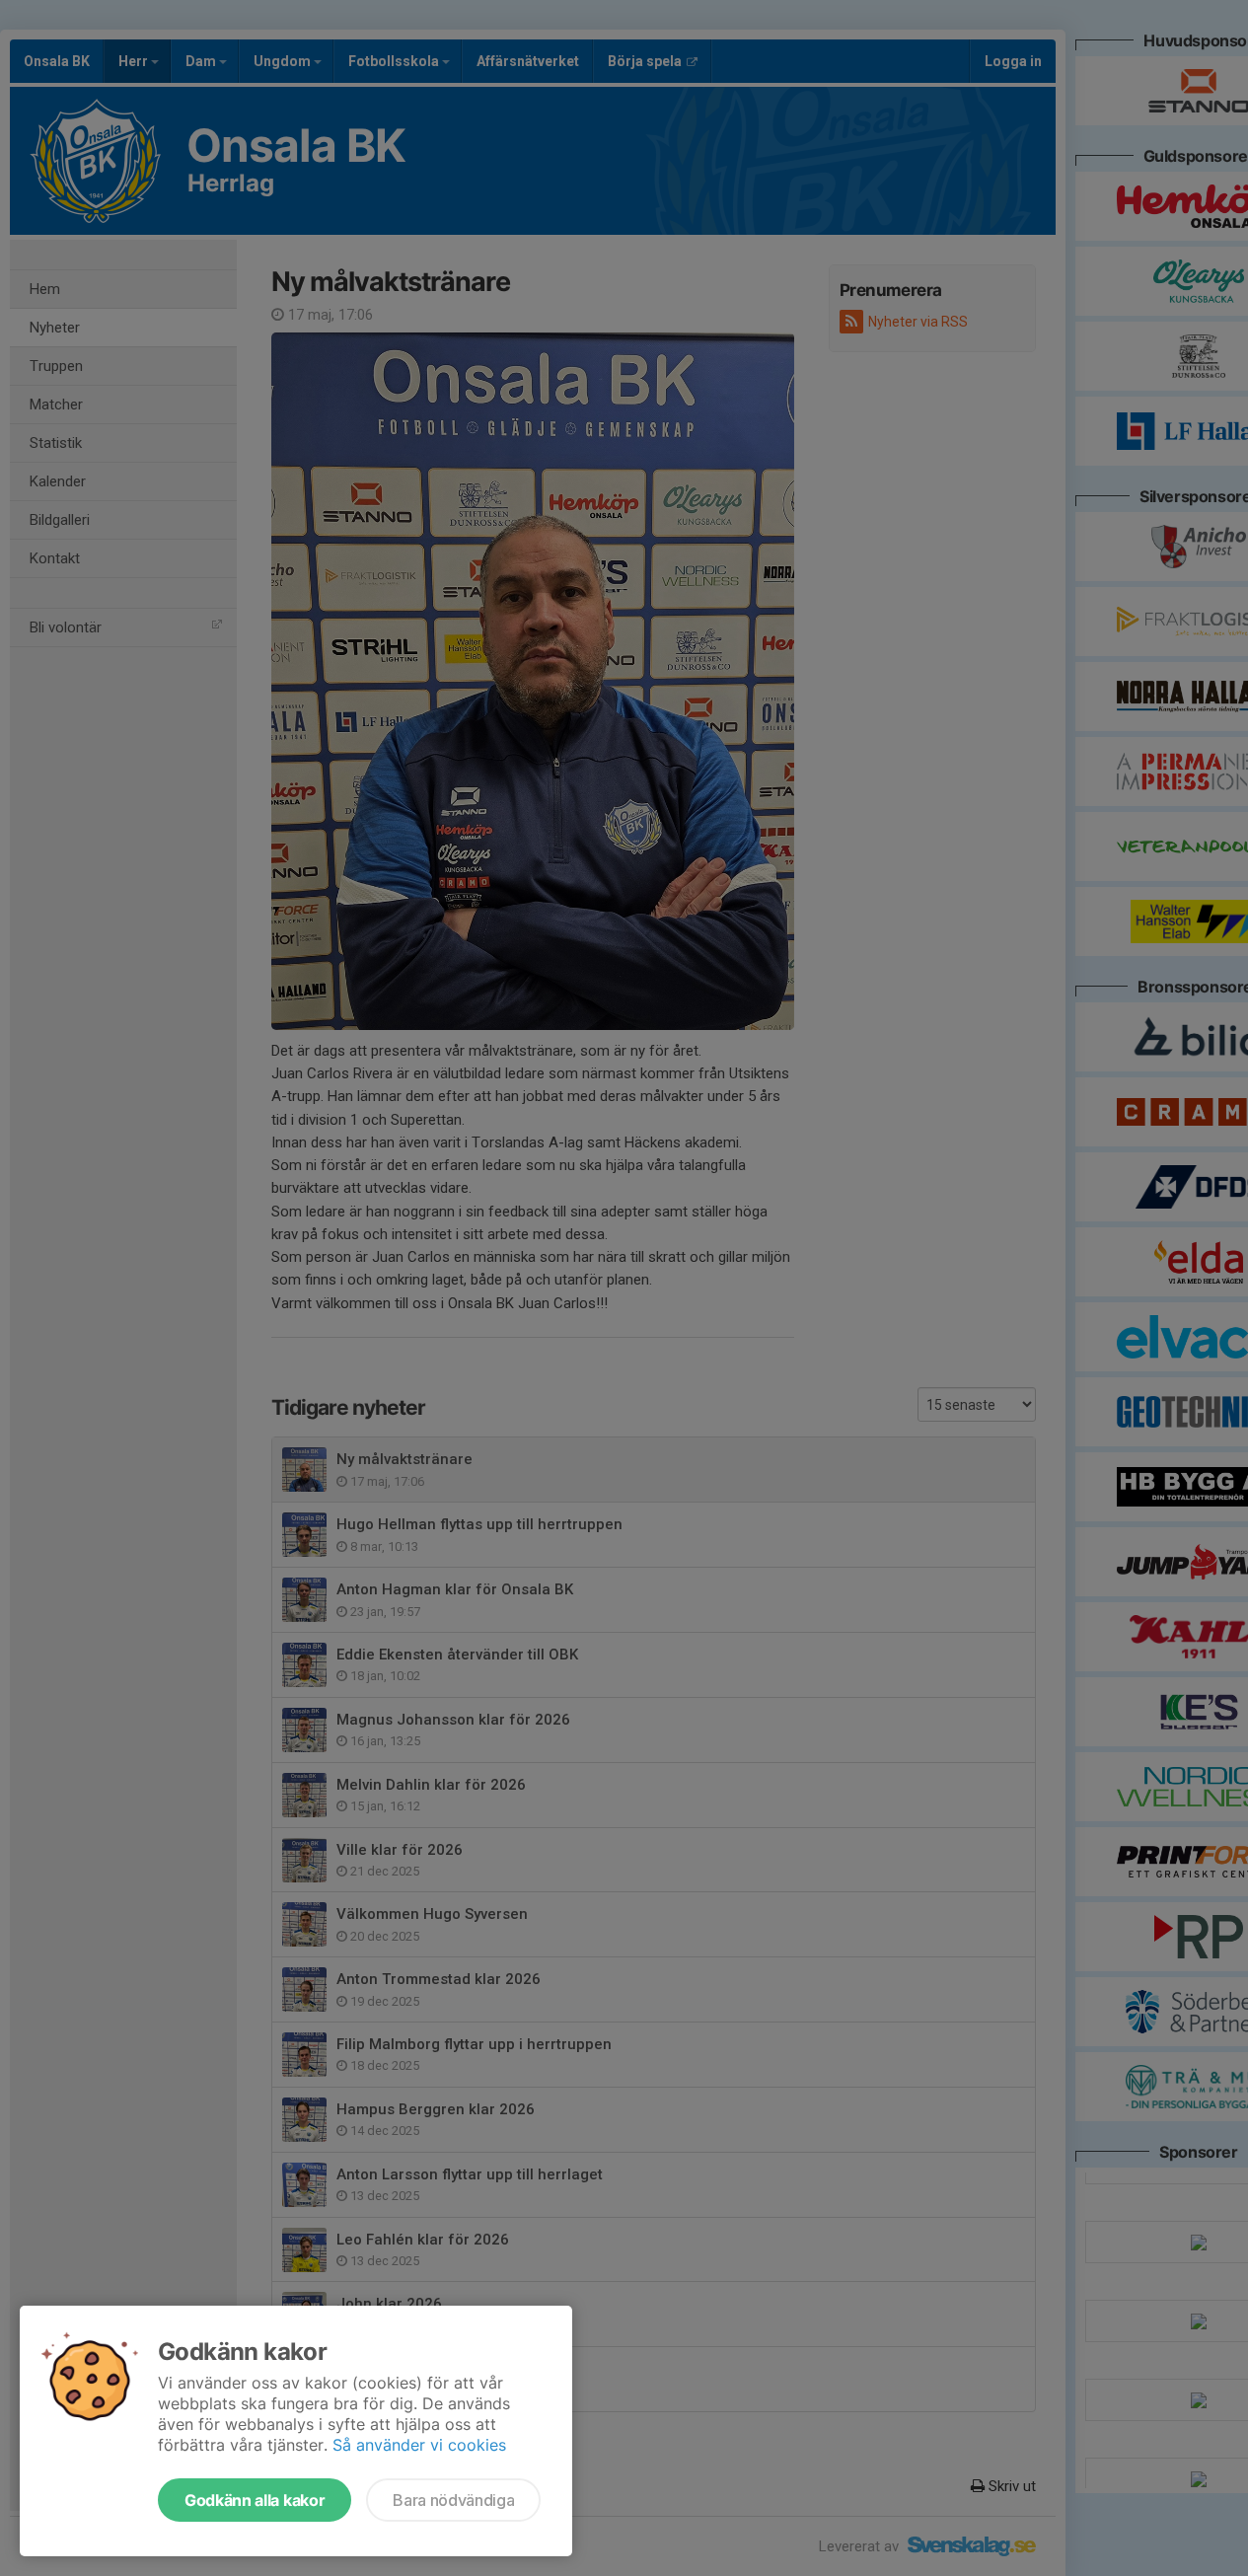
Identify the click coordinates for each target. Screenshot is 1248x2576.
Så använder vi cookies (419, 2445)
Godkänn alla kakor (255, 2500)
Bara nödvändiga (453, 2500)
